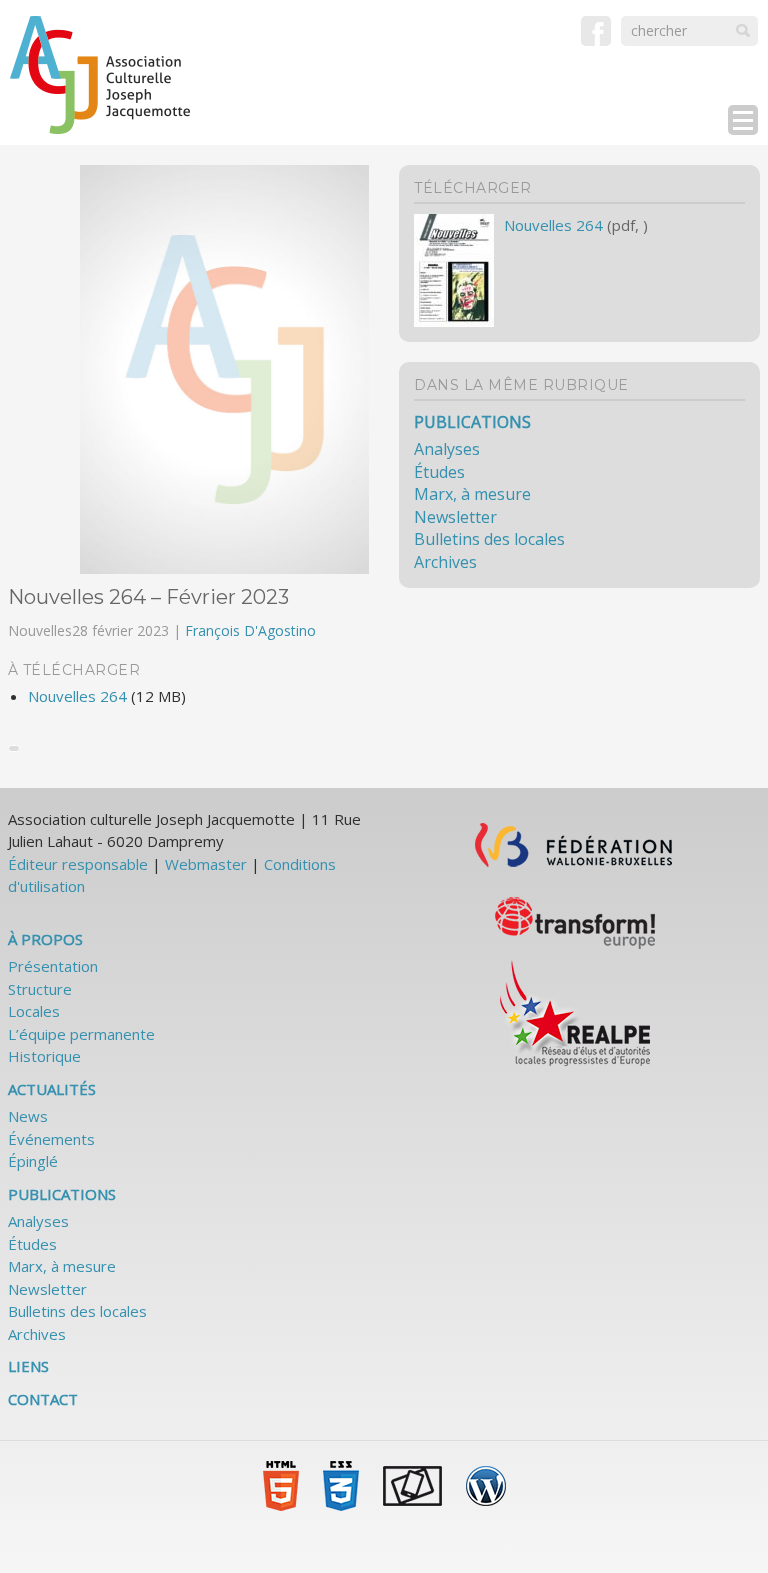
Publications (472, 422)
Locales (34, 1011)
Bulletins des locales (489, 539)
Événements (51, 1139)
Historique (44, 1056)
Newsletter (455, 517)
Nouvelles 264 (77, 696)
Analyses (447, 449)
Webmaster (206, 864)
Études (439, 472)
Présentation (53, 966)
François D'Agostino (250, 630)
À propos (45, 939)
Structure (40, 989)
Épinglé (33, 1161)
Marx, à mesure (472, 494)
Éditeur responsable (78, 864)
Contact (43, 1399)
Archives (445, 562)
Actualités (52, 1089)
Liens (28, 1366)
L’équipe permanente (81, 1034)
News (28, 1116)
